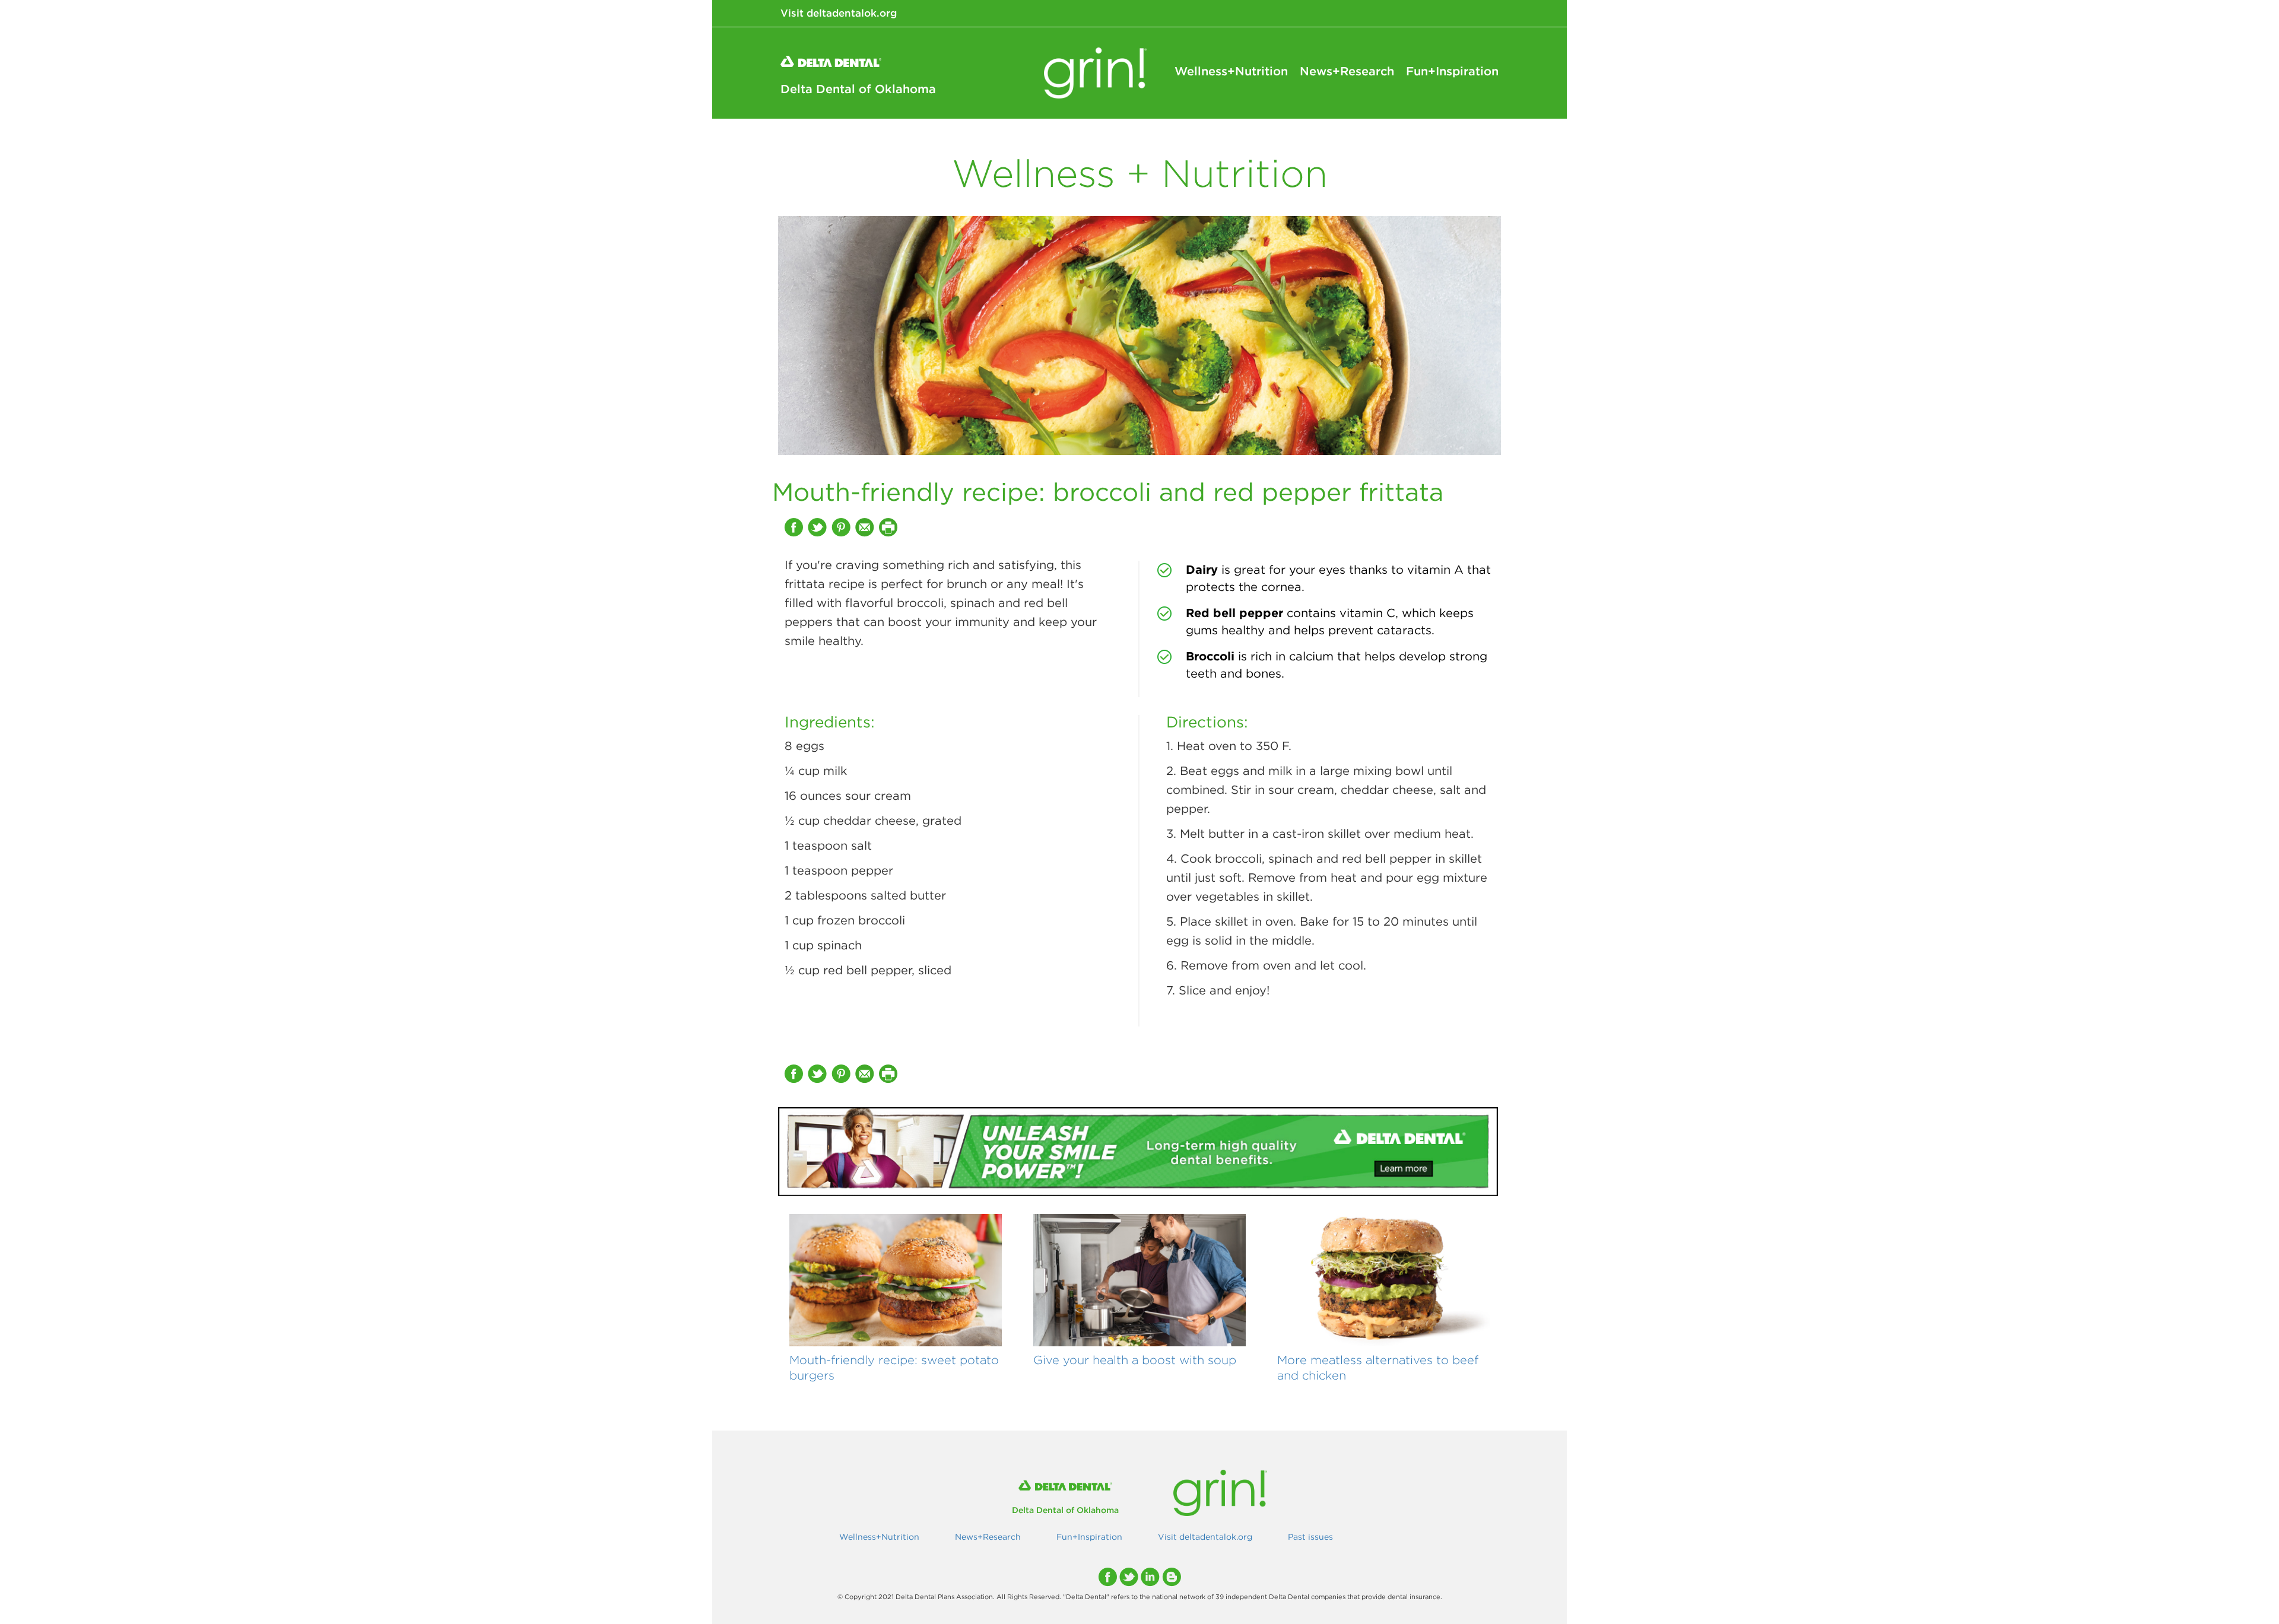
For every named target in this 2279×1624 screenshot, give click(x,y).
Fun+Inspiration (1452, 71)
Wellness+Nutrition (1231, 71)
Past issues (1310, 1537)
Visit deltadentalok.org (839, 13)
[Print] (890, 527)
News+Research (1347, 71)
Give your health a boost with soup (1135, 1360)
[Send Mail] (866, 527)
